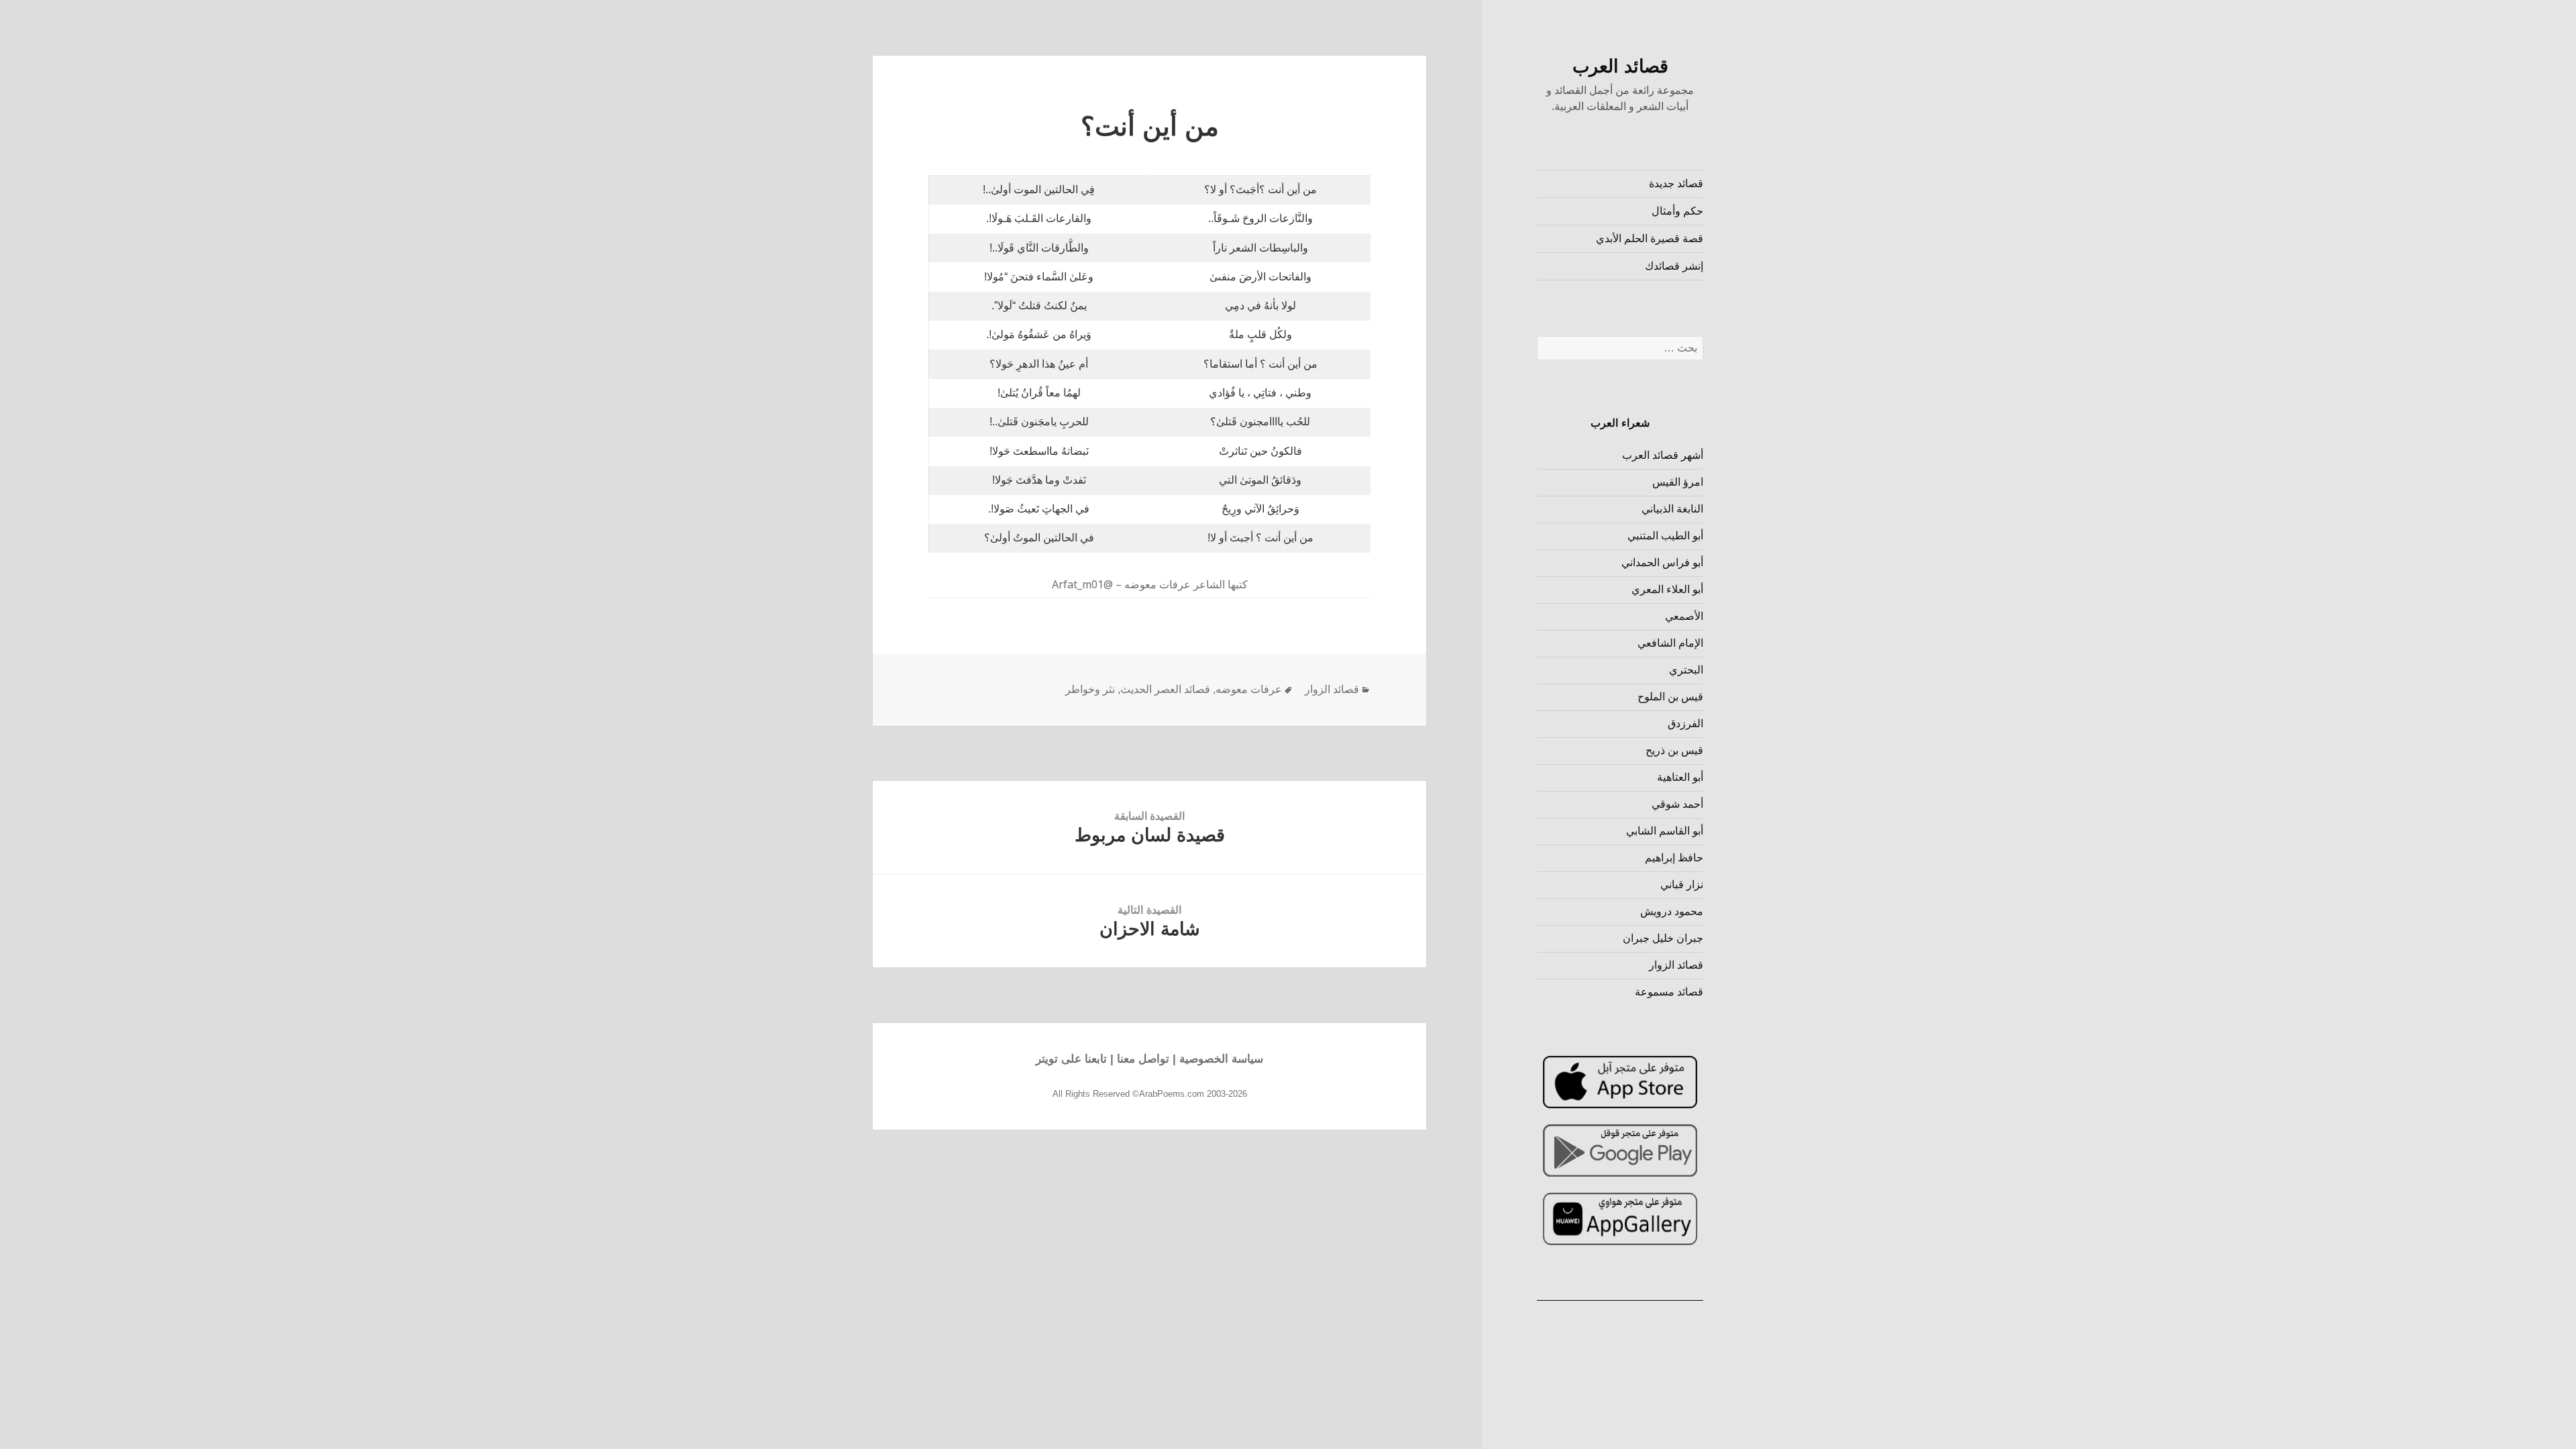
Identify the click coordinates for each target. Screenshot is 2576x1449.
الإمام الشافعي (1670, 643)
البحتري (1686, 670)
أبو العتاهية (1680, 777)
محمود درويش (1672, 911)
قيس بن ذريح (1674, 750)
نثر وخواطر (1090, 689)
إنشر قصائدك (1674, 266)
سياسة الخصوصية (1221, 1059)
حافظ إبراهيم (1674, 858)
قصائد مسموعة (1669, 992)
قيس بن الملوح (1670, 697)
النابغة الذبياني (1672, 509)
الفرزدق (1685, 723)
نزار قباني (1682, 884)
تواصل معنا (1143, 1059)
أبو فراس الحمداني (1662, 562)
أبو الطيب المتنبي (1665, 536)
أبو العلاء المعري (1667, 589)
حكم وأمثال (1677, 211)
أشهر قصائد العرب (1663, 455)
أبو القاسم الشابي (1665, 831)
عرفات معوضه (1249, 689)
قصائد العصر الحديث (1165, 689)
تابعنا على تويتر (1071, 1059)
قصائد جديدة (1676, 183)
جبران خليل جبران (1663, 938)
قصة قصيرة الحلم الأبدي (1650, 238)
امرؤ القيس (1678, 482)
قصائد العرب (1620, 66)
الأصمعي (1684, 616)
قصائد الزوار (1676, 965)
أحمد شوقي (1677, 804)
